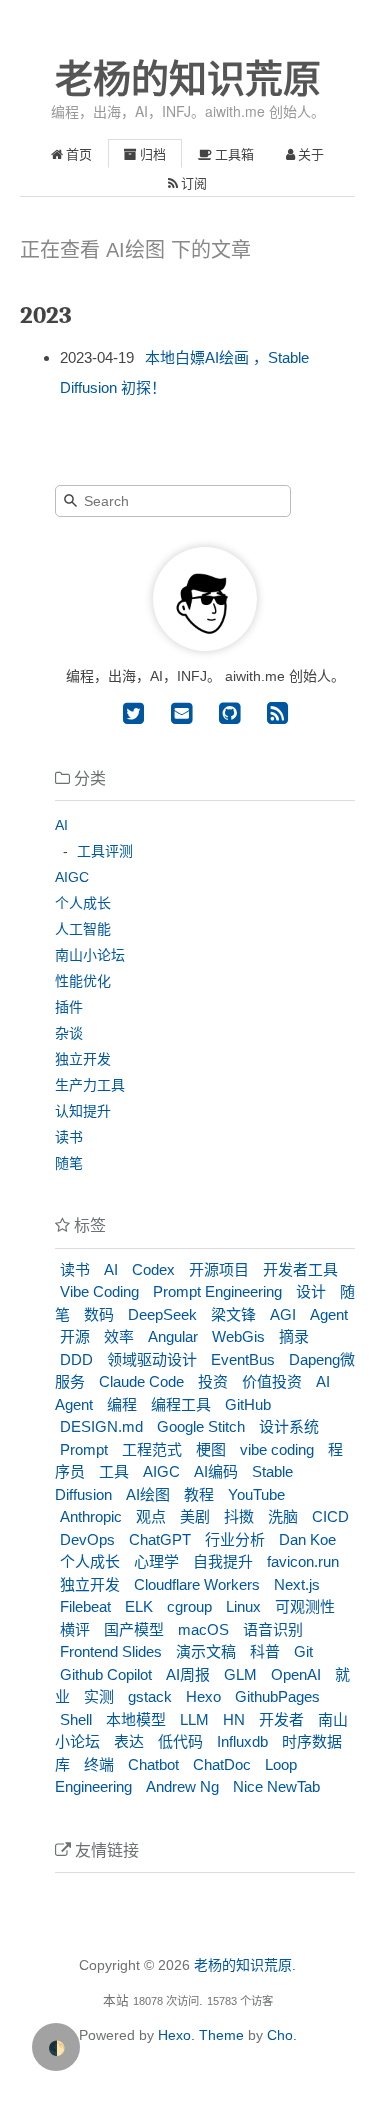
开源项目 (219, 1269)
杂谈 (69, 1033)
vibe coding (277, 1449)
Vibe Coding (99, 1291)
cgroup (189, 1606)
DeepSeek (162, 1314)
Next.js (297, 1584)
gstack (150, 1696)
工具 (114, 1471)
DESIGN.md (101, 1426)
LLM (194, 1719)
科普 (265, 1651)
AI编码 (216, 1471)
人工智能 (83, 929)
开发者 (281, 1719)
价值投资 (272, 1381)
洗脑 (283, 1516)
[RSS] (274, 713)
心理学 (156, 1561)
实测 (99, 1696)
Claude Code (141, 1381)
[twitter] (133, 713)
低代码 (180, 1741)
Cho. (280, 2035)
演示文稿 (206, 1651)
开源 (75, 1336)
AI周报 (188, 1674)
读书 (69, 1137)
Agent (329, 1314)
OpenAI (296, 1674)
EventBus (243, 1359)
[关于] (205, 646)
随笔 (69, 1163)
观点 (151, 1516)
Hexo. (174, 2035)
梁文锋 (233, 1314)
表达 (129, 1741)
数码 (99, 1314)
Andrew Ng (182, 1786)
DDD (76, 1359)
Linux (243, 1606)
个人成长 (83, 903)
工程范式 (152, 1449)
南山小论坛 (90, 955)
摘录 (294, 1336)
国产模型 (134, 1629)
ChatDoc (222, 1764)
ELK (139, 1606)
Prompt (84, 1449)
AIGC (72, 877)
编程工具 (181, 1404)
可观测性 (305, 1606)
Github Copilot (106, 1674)
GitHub (248, 1404)
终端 (99, 1764)
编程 (122, 1404)
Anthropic (91, 1516)
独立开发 (83, 1059)
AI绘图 (148, 1494)
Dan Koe (307, 1539)
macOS (203, 1629)
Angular (173, 1336)
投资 (213, 1381)
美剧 (195, 1516)
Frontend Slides (111, 1651)
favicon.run (303, 1561)
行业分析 (235, 1539)
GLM (240, 1674)
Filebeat (85, 1606)
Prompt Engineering (217, 1291)
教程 (199, 1494)
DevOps (87, 1539)
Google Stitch (201, 1426)
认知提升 (83, 1111)
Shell (76, 1719)
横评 (75, 1629)
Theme (219, 2035)
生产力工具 (90, 1085)
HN (234, 1719)
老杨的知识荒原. (245, 1965)
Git (303, 1651)
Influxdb (242, 1741)
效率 (119, 1336)
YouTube (256, 1494)
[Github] (226, 713)
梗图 (211, 1449)
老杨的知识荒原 (188, 79)
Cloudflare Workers (197, 1584)
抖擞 (239, 1516)
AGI (283, 1314)
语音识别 (273, 1629)
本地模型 (136, 1719)
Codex (153, 1269)
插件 (69, 1007)
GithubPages (277, 1696)
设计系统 (289, 1426)
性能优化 (83, 981)
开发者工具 (300, 1269)
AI (61, 825)
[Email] (178, 713)
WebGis (238, 1336)
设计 (311, 1291)
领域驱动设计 (152, 1359)
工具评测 (105, 851)
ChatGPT (160, 1539)
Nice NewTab (276, 1786)
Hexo (203, 1696)
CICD (330, 1516)
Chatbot (153, 1764)
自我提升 (223, 1561)
